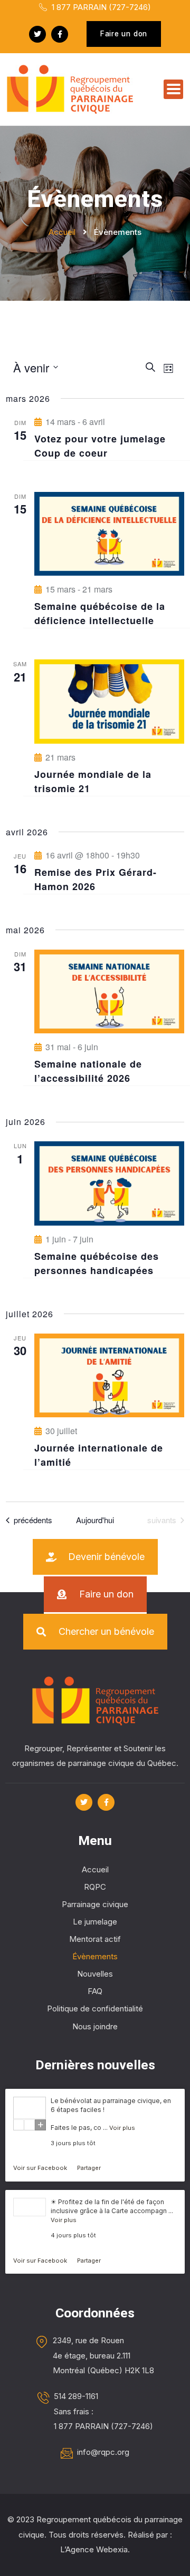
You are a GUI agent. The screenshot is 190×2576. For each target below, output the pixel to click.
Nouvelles (95, 1974)
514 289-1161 (76, 2396)
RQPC (95, 1887)
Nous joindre (95, 2026)
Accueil (95, 1869)
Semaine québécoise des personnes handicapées (97, 1263)
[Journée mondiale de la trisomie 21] (109, 701)
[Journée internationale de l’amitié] (109, 1375)
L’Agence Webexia (94, 2549)
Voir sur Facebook (41, 2168)
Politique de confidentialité (95, 2009)
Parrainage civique (95, 1904)
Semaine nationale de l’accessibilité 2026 (88, 1071)
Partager (89, 2168)
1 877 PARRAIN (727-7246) (100, 7)
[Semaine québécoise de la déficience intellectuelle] (109, 534)
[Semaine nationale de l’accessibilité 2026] (109, 991)
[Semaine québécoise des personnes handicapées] (109, 1183)
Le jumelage (95, 1922)
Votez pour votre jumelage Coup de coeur (100, 446)
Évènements (95, 1956)
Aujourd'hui (95, 1520)
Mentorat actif (95, 1939)
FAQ (95, 1991)
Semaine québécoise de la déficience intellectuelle (100, 613)
